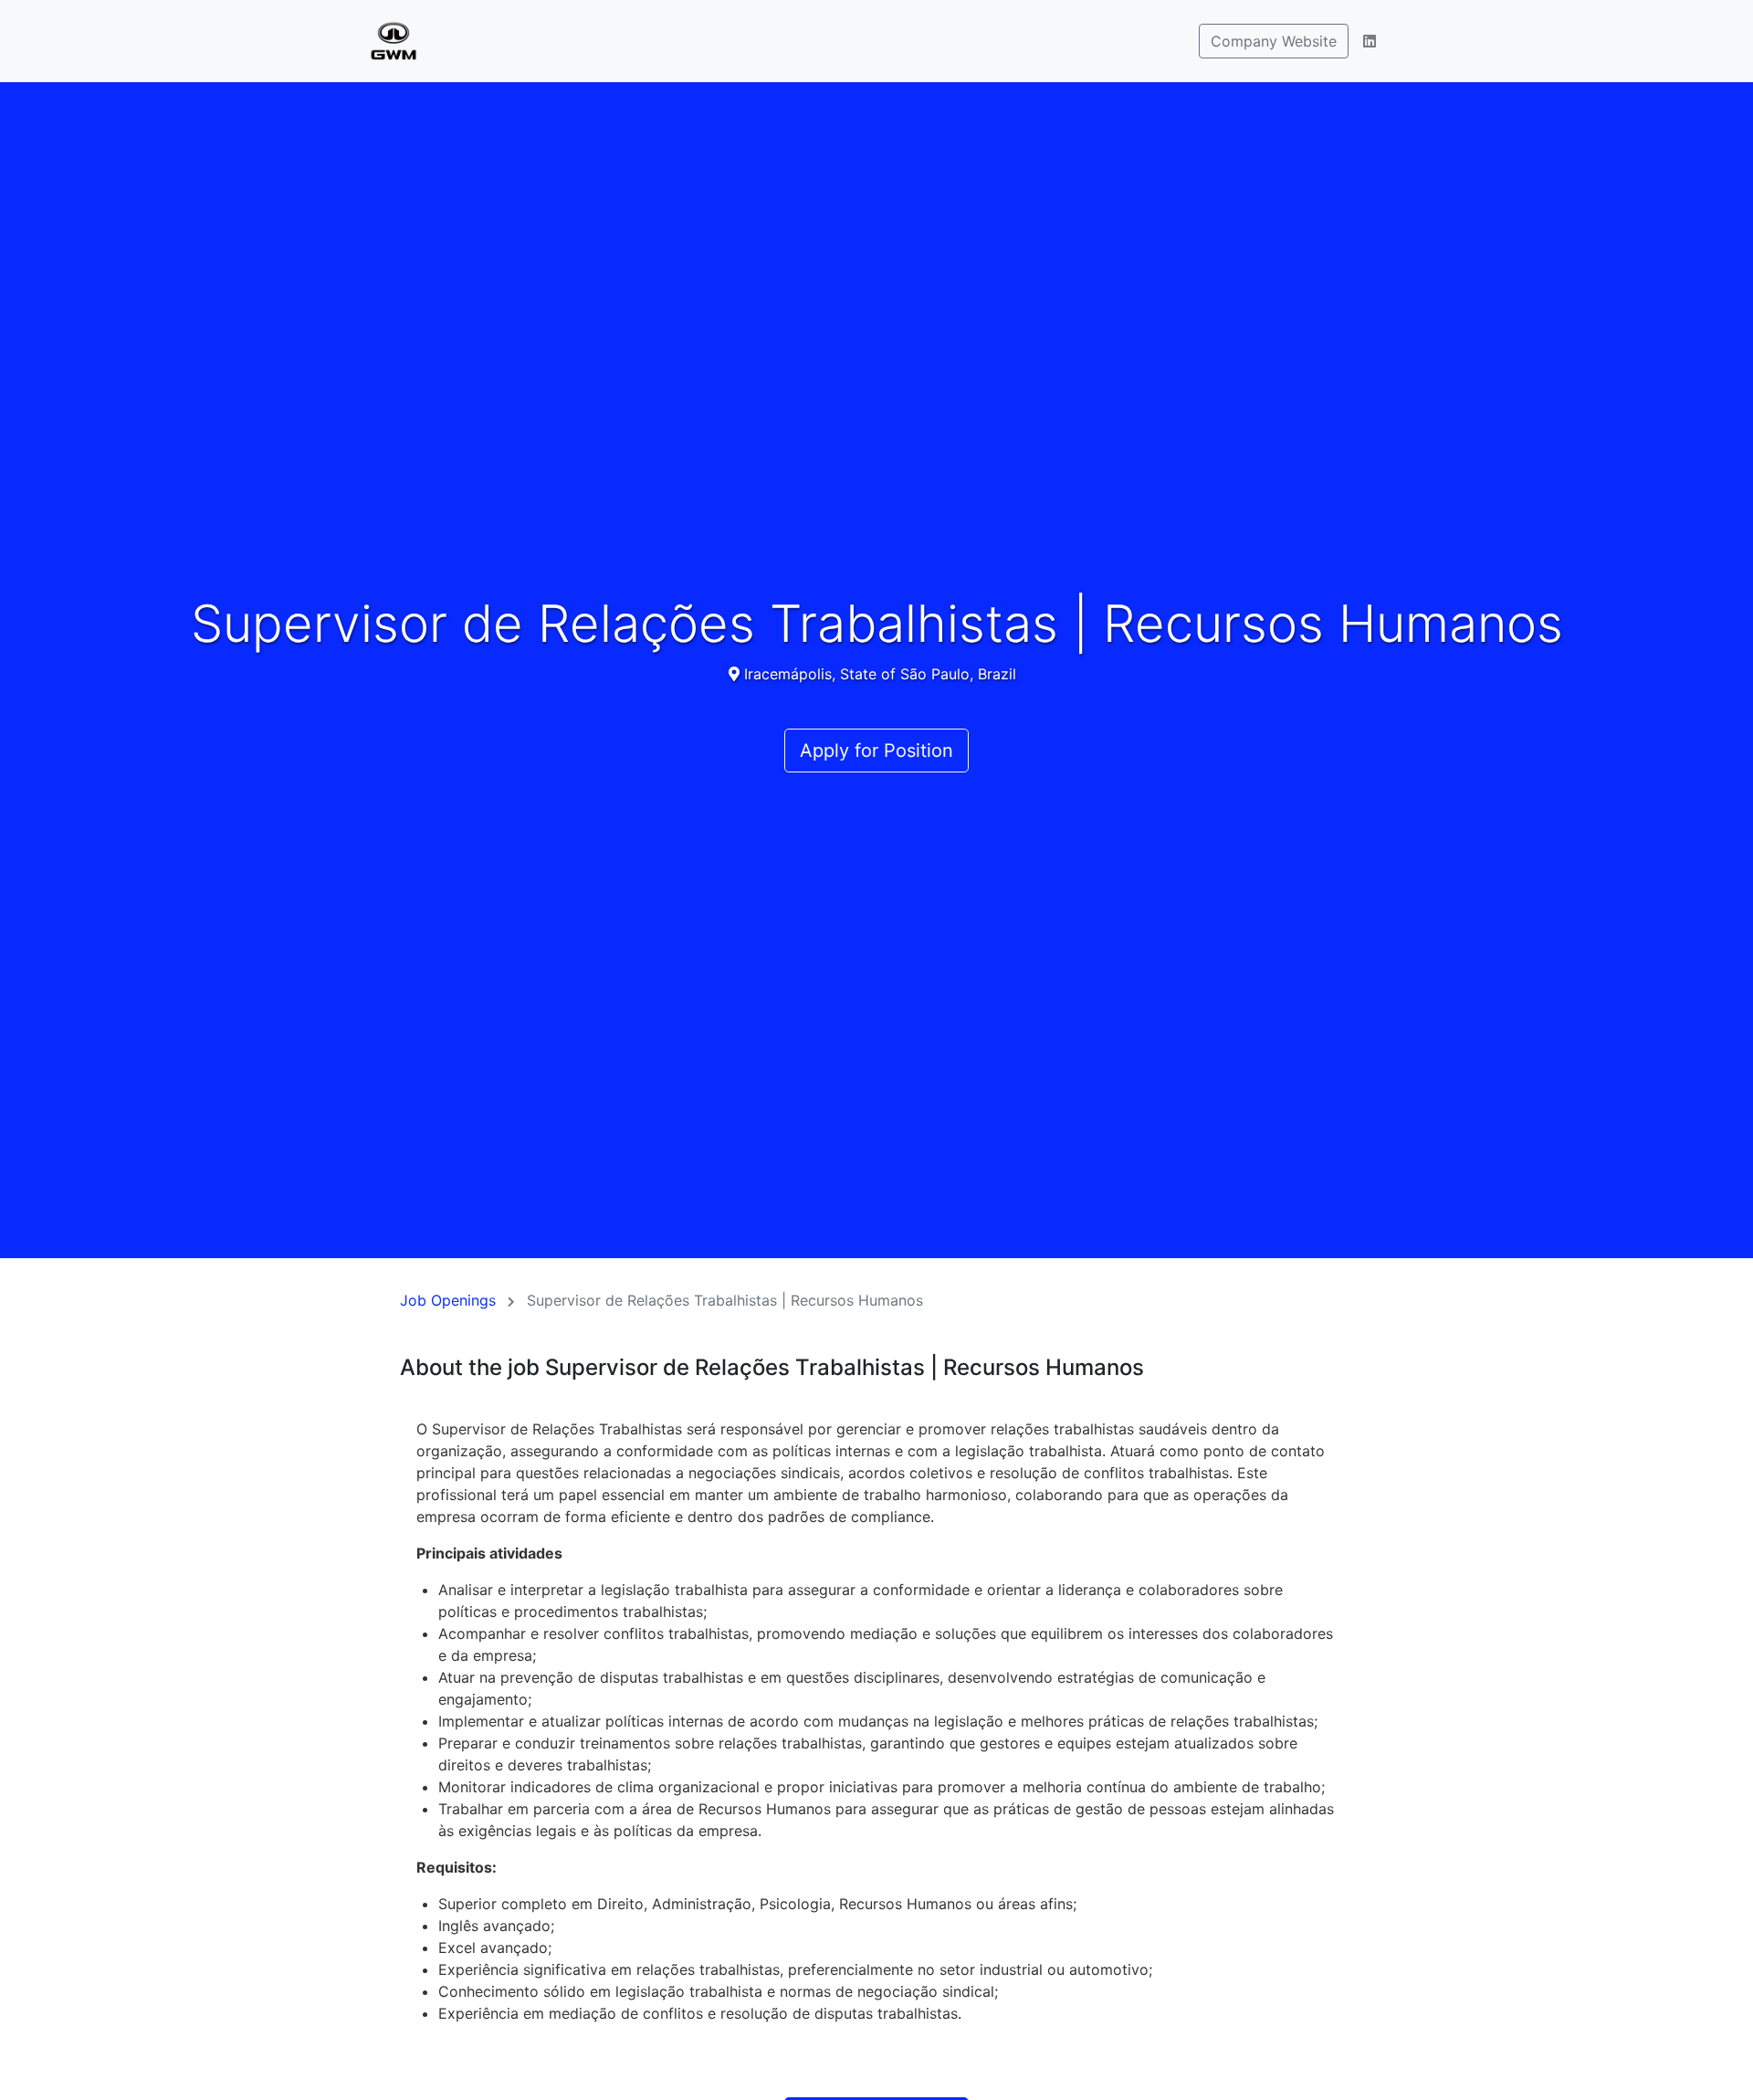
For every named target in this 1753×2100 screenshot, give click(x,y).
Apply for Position (876, 751)
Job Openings (448, 1300)
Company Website (1274, 41)
